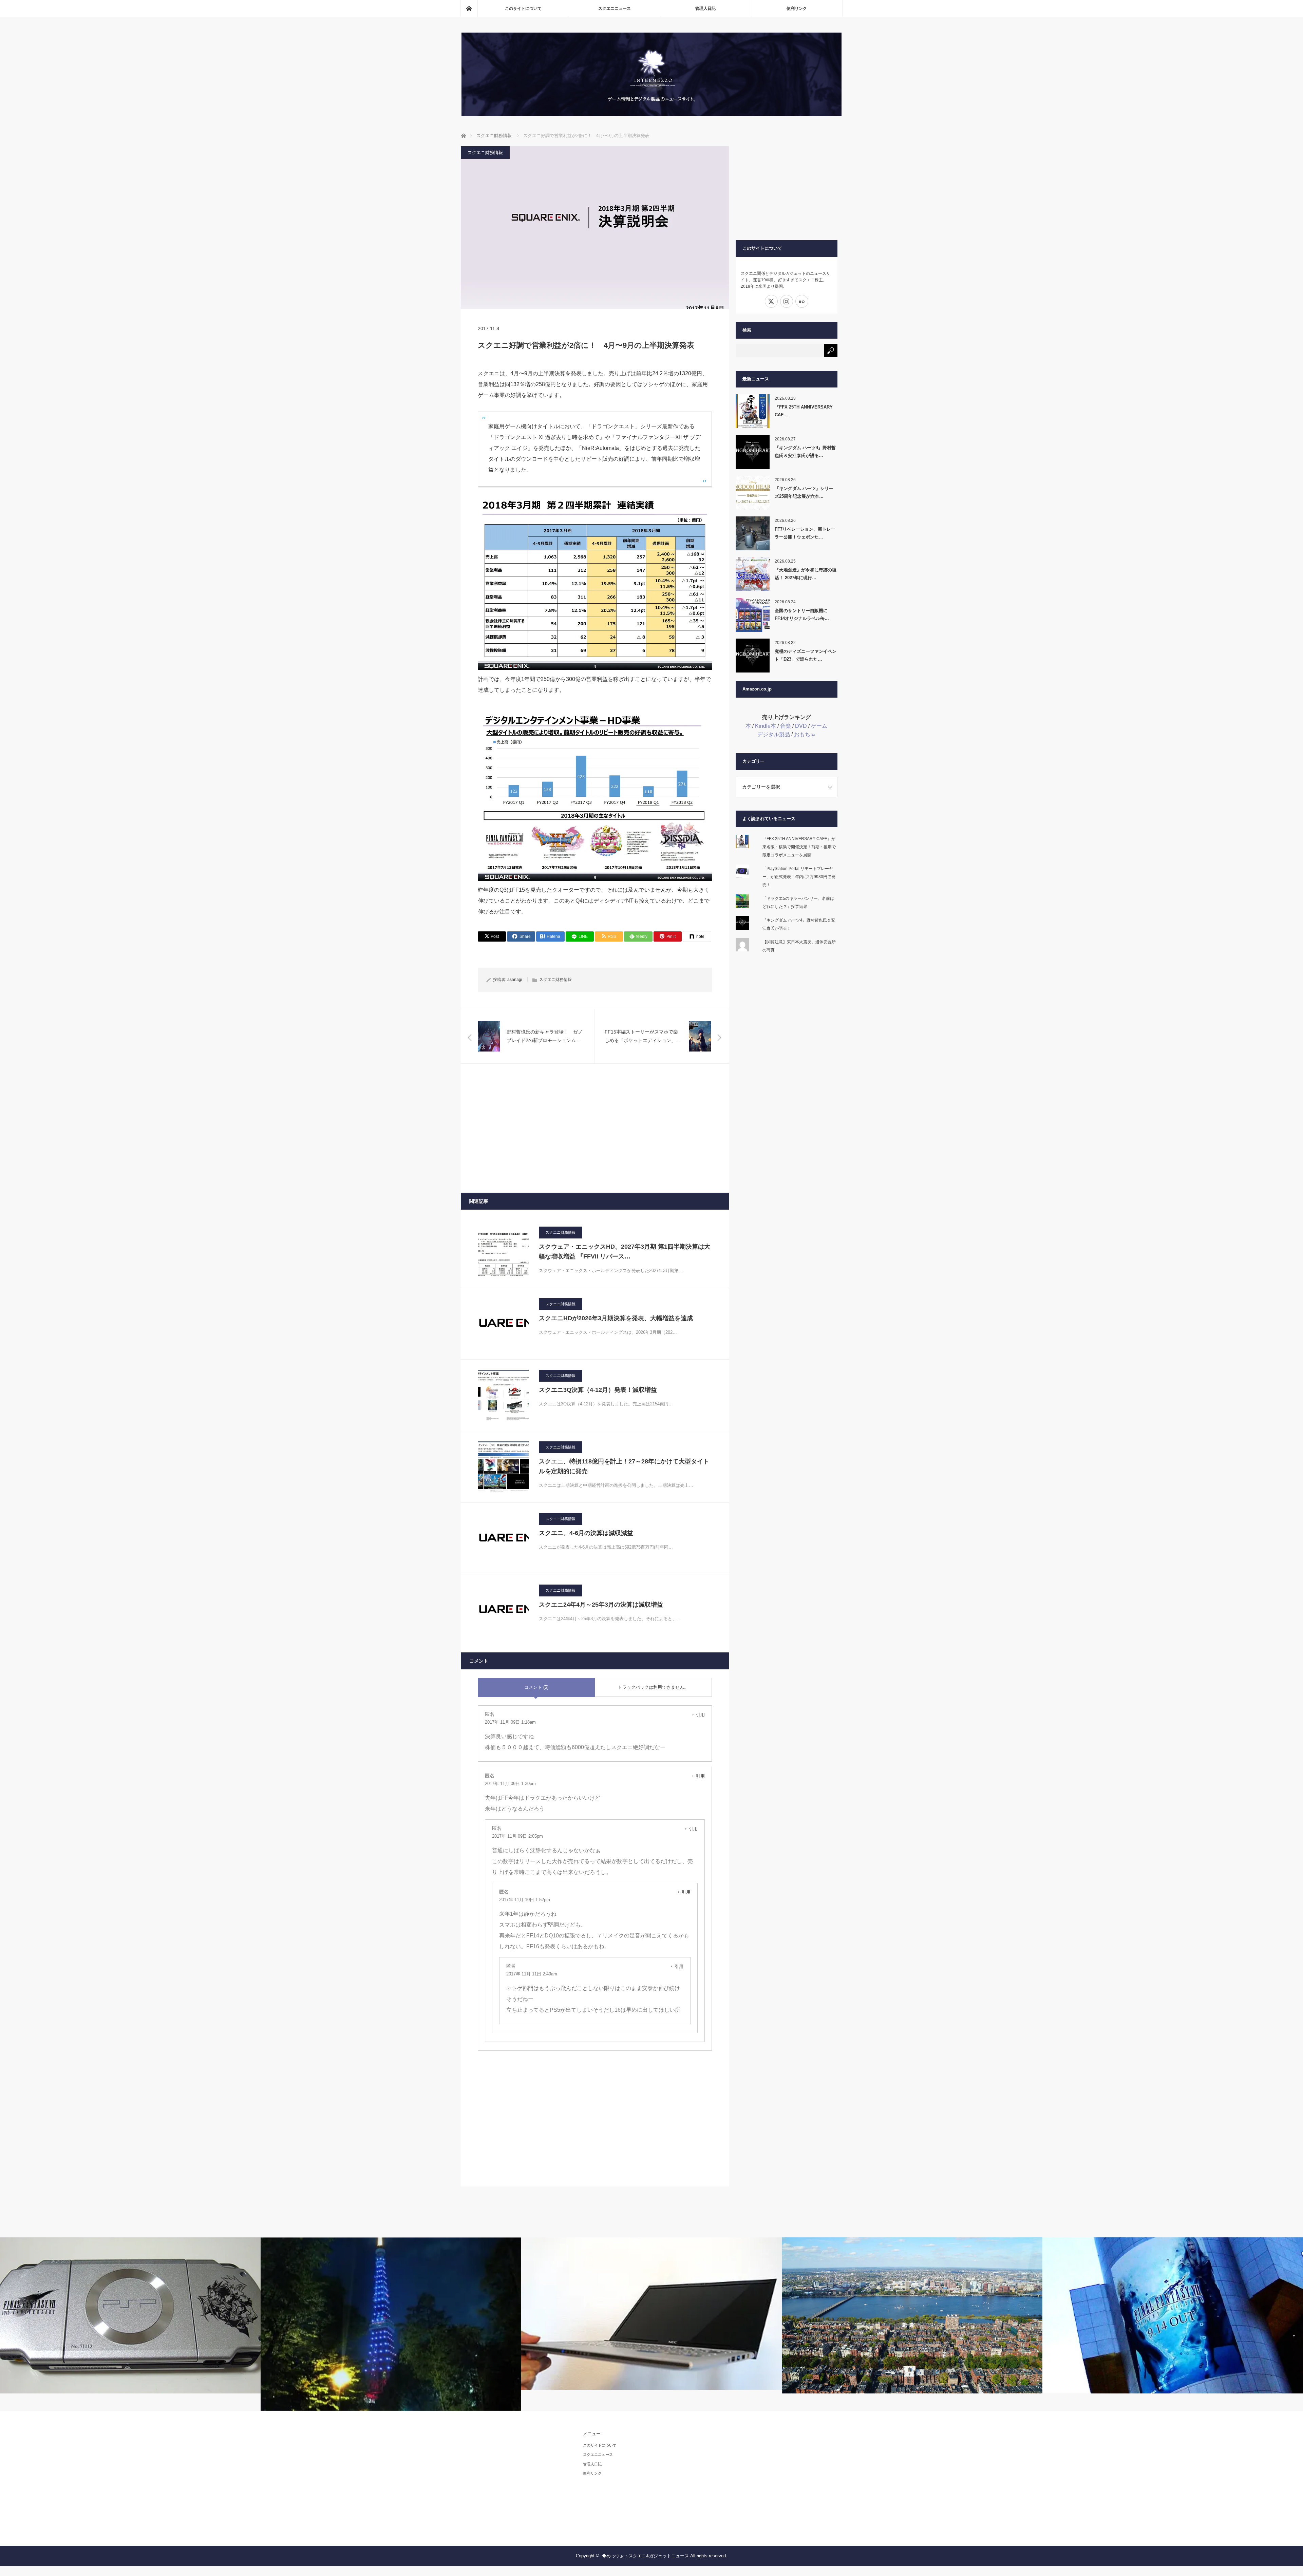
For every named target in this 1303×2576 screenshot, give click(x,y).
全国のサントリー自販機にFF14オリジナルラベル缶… (802, 614)
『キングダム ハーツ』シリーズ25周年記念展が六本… (804, 492)
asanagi (515, 980)
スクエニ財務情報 (485, 153)
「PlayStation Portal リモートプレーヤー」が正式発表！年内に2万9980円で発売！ (799, 877)
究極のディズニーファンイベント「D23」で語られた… (806, 655)
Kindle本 (766, 726)
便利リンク (797, 8)
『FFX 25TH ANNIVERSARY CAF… (804, 411)
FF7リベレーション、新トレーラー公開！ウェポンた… (805, 533)
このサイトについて (523, 8)
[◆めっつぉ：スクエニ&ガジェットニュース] (651, 114)
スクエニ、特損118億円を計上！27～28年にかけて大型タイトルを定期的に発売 (624, 1466)
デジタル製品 (774, 734)
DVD (801, 726)
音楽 (786, 726)
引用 (700, 1715)
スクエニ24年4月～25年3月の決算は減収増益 (601, 1605)
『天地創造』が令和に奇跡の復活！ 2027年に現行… (806, 574)
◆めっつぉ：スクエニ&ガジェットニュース (645, 2556)
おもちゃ (805, 734)
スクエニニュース (615, 8)
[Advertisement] (595, 1128)
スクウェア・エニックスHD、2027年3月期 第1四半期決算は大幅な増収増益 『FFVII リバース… (625, 1252)
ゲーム (819, 726)
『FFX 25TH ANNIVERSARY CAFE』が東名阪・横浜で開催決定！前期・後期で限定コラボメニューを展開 (799, 847)
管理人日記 (705, 8)
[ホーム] (469, 8)
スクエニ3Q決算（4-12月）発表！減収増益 (598, 1390)
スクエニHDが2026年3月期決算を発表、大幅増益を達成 (616, 1318)
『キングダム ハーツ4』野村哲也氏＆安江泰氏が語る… (805, 452)
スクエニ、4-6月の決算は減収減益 (586, 1533)
